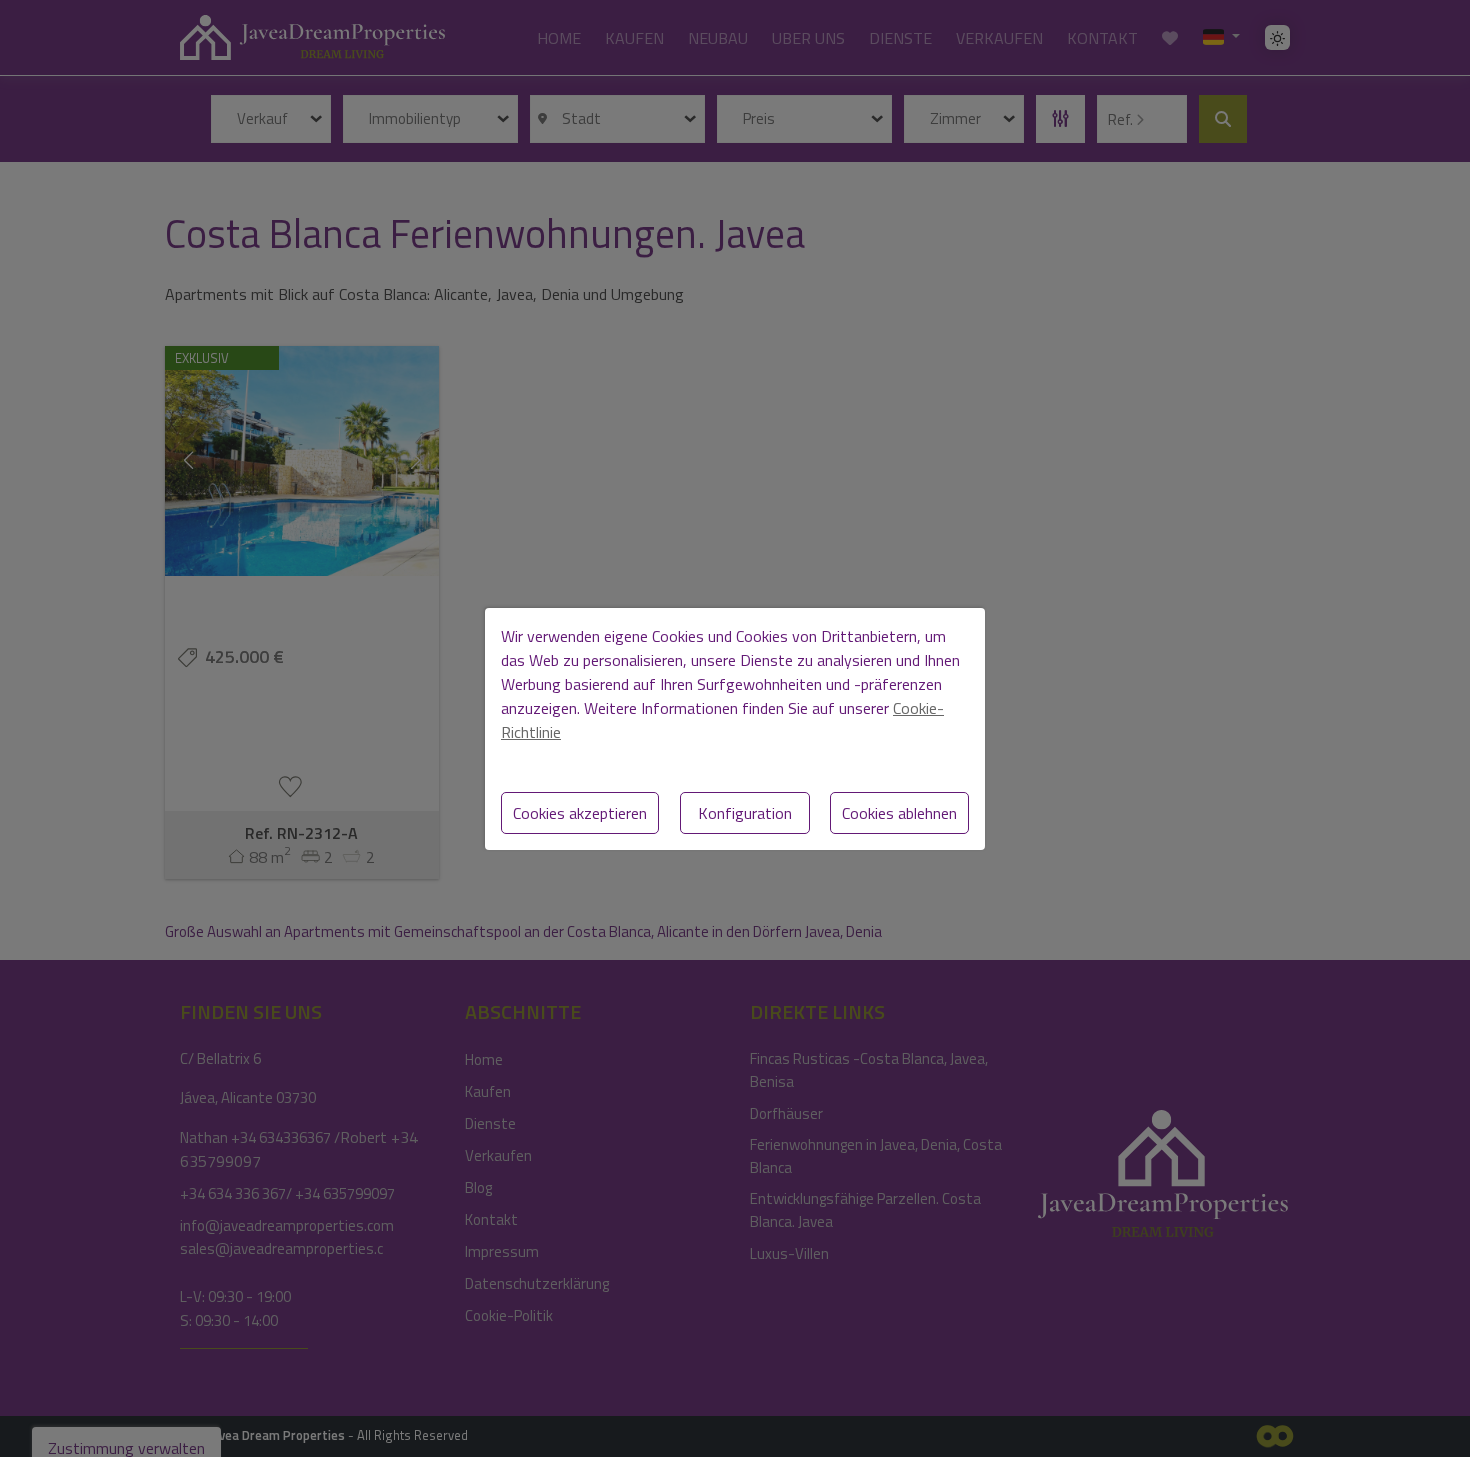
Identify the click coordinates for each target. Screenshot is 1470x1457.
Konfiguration (745, 813)
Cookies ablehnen (899, 813)
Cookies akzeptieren (580, 813)
